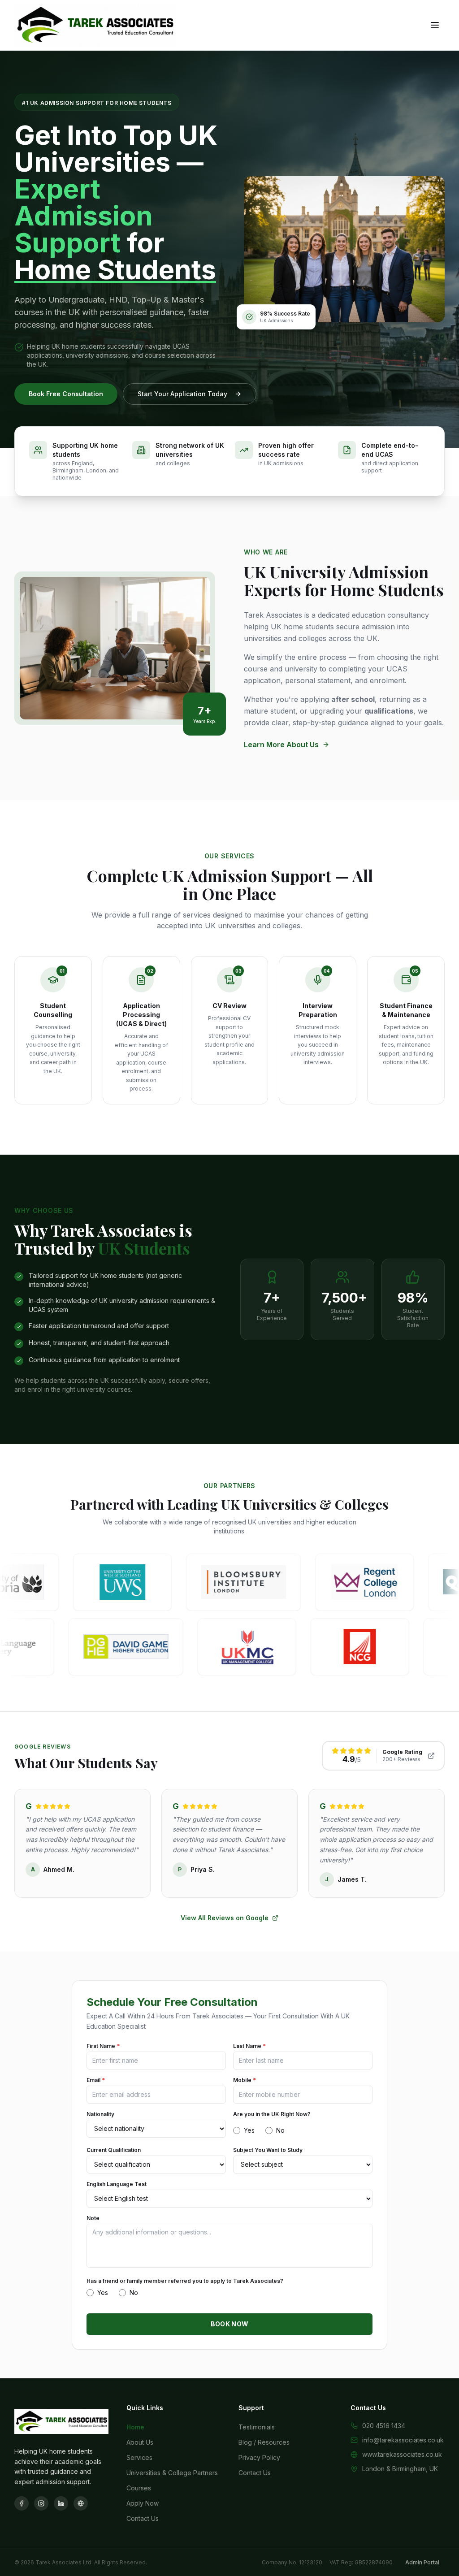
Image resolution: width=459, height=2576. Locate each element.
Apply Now (143, 2503)
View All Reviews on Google (225, 1918)
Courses (139, 2488)
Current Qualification (114, 2150)
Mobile (245, 2080)
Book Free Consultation (66, 394)
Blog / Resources (264, 2442)
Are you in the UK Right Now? (272, 2114)
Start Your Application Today (182, 394)
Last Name (249, 2046)
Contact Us (143, 2518)
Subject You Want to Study (268, 2150)
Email (96, 2080)
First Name (103, 2046)
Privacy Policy (259, 2457)
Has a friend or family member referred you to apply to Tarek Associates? (185, 2281)
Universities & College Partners (172, 2473)
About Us (140, 2442)
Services (139, 2457)
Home (135, 2427)
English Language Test (117, 2184)
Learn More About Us (281, 745)
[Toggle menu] (435, 25)
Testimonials (257, 2427)
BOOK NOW (230, 2324)
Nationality (100, 2114)
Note (93, 2218)
